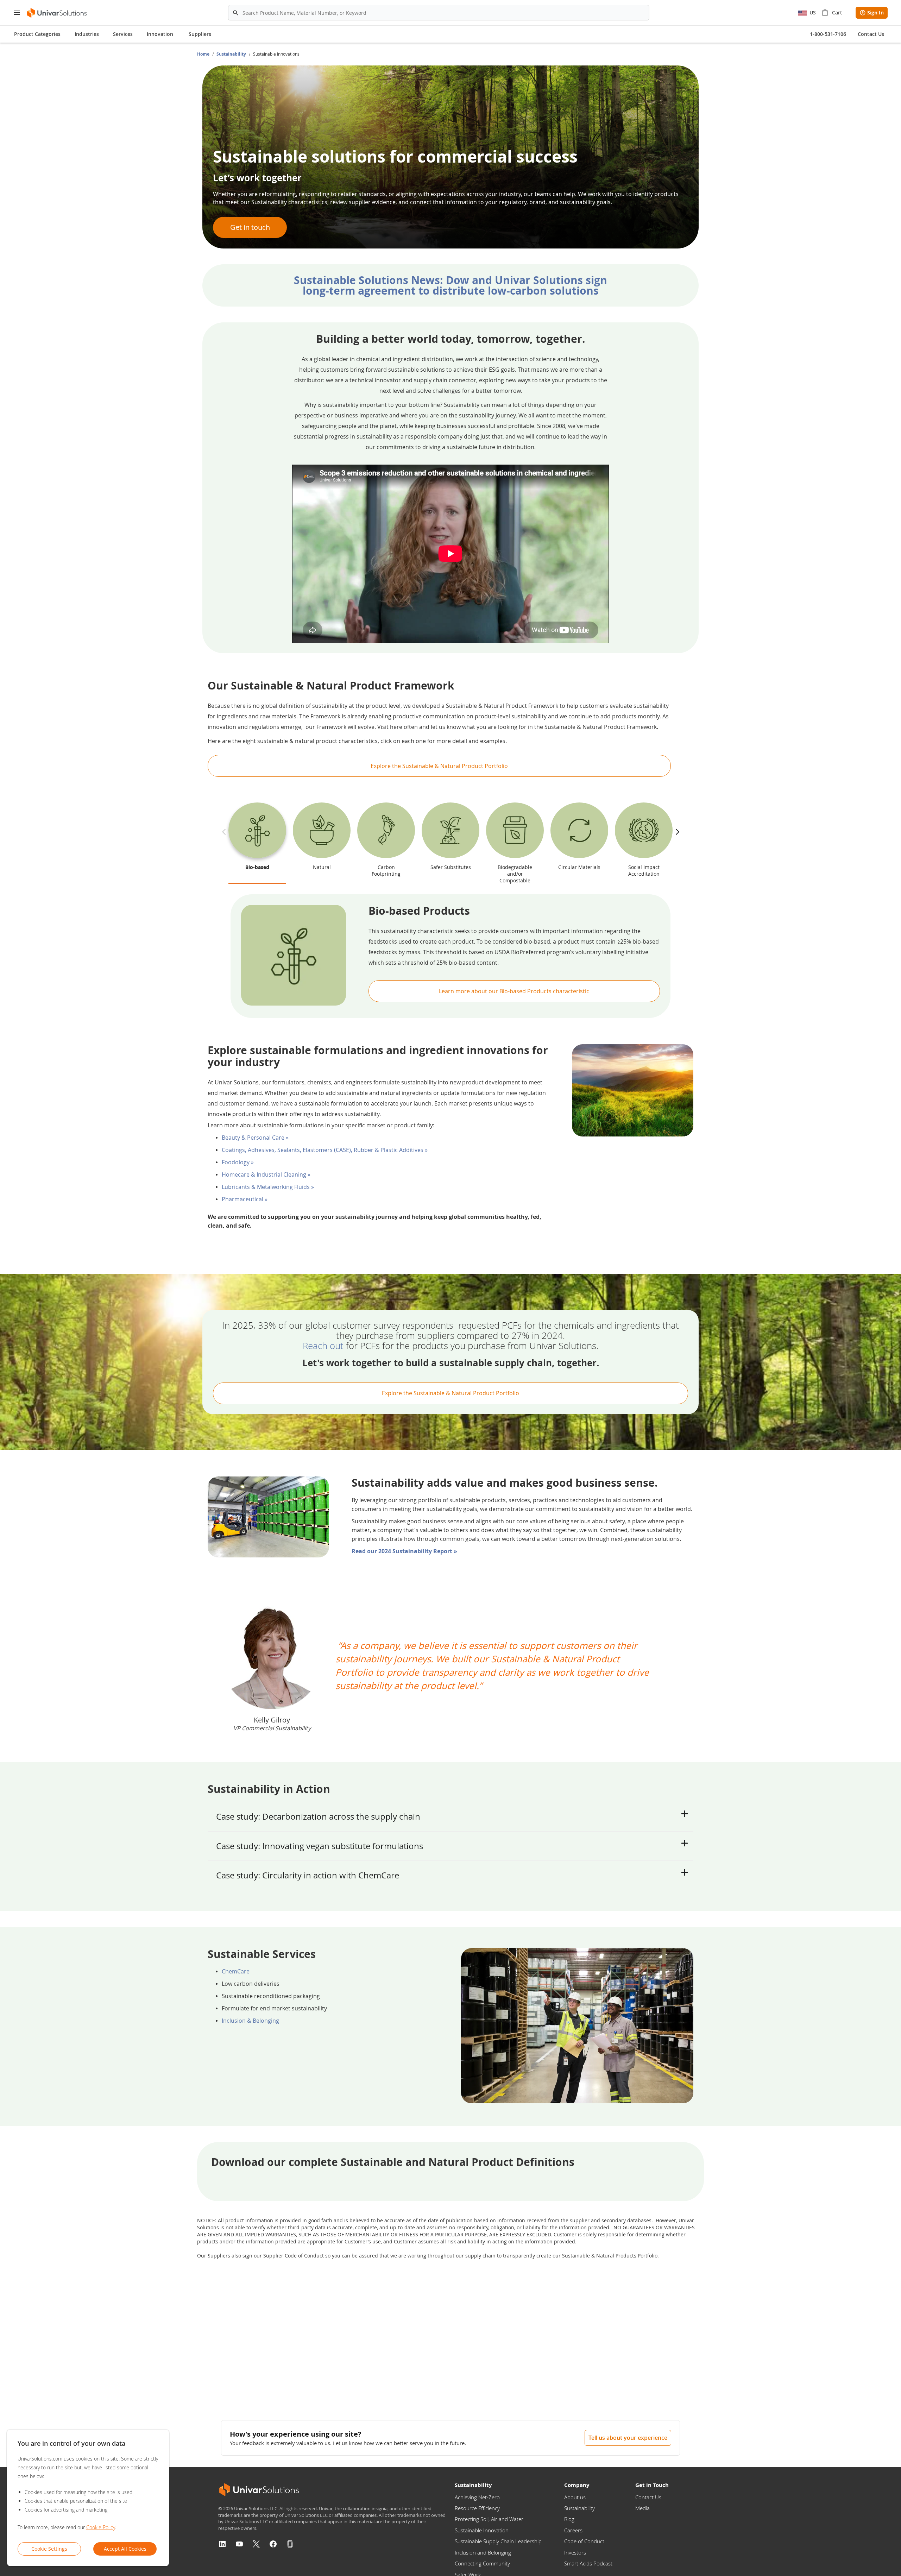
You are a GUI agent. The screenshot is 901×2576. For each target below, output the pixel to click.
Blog (569, 2519)
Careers (573, 2530)
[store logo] (57, 13)
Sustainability (232, 54)
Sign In (875, 12)
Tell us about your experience (628, 2438)
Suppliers (200, 34)
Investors (575, 2552)
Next (676, 827)
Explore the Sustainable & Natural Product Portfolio (439, 766)
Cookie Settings (49, 2549)
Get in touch (250, 227)
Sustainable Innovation (482, 2530)
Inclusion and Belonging (483, 2552)
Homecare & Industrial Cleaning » (266, 1174)
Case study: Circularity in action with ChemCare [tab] (308, 1875)
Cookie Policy (101, 2527)
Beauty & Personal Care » (255, 1138)
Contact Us (648, 2497)
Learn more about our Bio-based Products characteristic (514, 991)
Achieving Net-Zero (477, 2497)
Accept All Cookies (125, 2549)
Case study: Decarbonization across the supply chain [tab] (318, 1816)
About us (575, 2497)
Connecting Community (482, 2563)
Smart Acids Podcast (588, 2563)
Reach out (323, 1346)
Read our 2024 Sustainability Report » (404, 1551)
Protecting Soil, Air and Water (489, 2519)
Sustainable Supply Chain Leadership (498, 2541)
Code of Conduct (584, 2541)
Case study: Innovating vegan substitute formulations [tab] (320, 1846)
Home (204, 54)
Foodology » (238, 1162)
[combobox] (439, 13)
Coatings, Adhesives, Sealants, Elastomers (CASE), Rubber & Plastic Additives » (325, 1150)
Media (642, 2508)
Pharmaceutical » (245, 1199)
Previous (225, 827)
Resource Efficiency (477, 2508)
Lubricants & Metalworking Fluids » (268, 1187)
